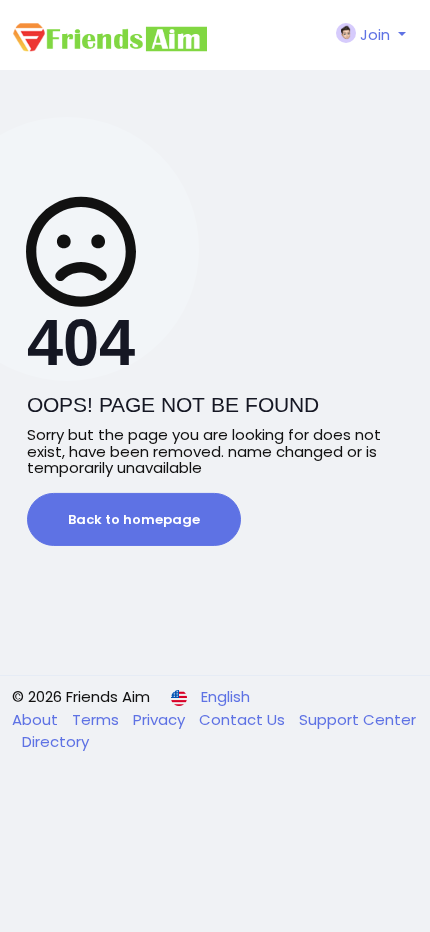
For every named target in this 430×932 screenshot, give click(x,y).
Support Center (357, 719)
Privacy (161, 719)
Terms (97, 719)
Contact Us (244, 719)
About (37, 719)
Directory (55, 741)
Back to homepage (134, 519)
